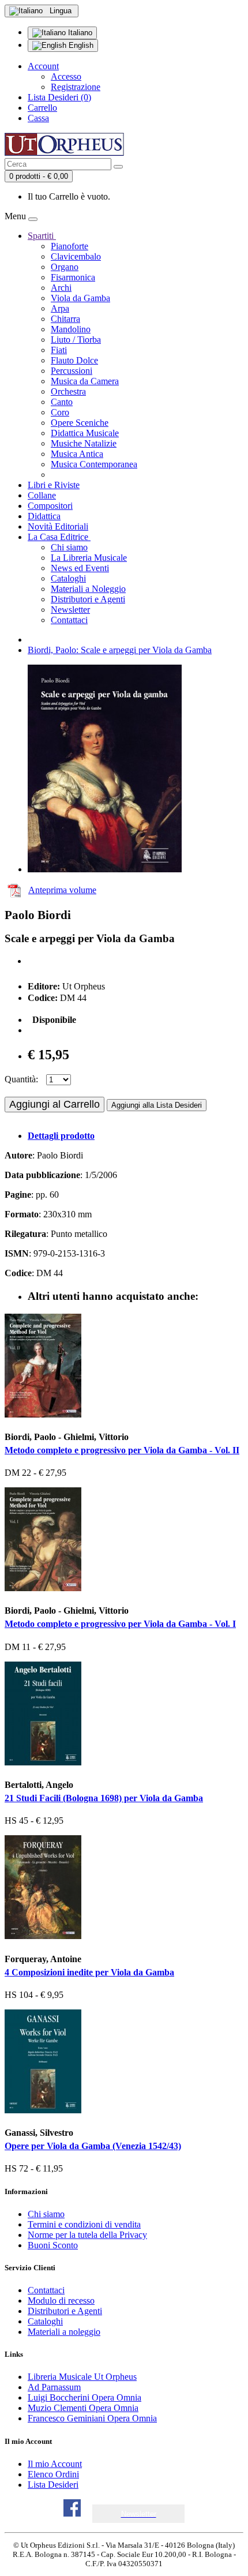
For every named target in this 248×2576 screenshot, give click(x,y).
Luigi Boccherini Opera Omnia (84, 2397)
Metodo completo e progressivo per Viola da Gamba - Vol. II (122, 1450)
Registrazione (76, 87)
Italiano (79, 33)
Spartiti (42, 236)
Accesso (66, 76)
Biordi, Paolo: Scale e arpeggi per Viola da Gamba (120, 650)
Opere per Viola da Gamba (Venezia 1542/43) (93, 2146)
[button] (139, 2514)
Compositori (50, 506)
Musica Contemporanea (94, 464)
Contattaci (69, 620)
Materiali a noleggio (64, 2332)
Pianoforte (69, 246)
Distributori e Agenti (88, 599)
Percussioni (72, 371)
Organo (65, 267)
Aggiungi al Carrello (55, 1104)
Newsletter (70, 610)
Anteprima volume (62, 890)
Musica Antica (77, 454)
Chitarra (65, 319)
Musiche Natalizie (84, 443)
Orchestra (68, 391)
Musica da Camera (85, 381)
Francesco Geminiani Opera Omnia (92, 2418)
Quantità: (21, 1079)
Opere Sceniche (80, 423)
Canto (62, 402)
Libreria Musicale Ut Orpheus (82, 2377)
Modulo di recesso (61, 2301)
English (80, 45)
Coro (60, 412)
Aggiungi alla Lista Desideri (157, 1105)
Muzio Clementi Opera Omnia (83, 2408)
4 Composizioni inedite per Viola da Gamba (89, 1972)
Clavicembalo (76, 256)
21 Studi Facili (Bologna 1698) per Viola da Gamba (104, 1798)
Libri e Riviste (54, 485)
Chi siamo (69, 547)
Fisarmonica (73, 277)
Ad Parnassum (54, 2387)
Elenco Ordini (53, 2474)
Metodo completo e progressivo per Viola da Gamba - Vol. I (120, 1624)
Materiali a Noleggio (88, 589)
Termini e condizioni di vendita (84, 2224)
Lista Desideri (53, 2485)
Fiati (59, 350)
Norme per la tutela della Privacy (87, 2235)
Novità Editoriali (58, 526)
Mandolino (71, 329)
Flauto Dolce (74, 360)
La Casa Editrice (59, 537)
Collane (42, 495)
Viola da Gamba (80, 298)
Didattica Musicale (85, 433)
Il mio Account (55, 2464)
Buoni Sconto (53, 2245)
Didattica (44, 516)
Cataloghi (68, 578)
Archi (61, 288)
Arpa (60, 308)
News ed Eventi (80, 568)
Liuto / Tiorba (76, 340)
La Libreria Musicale (89, 558)
